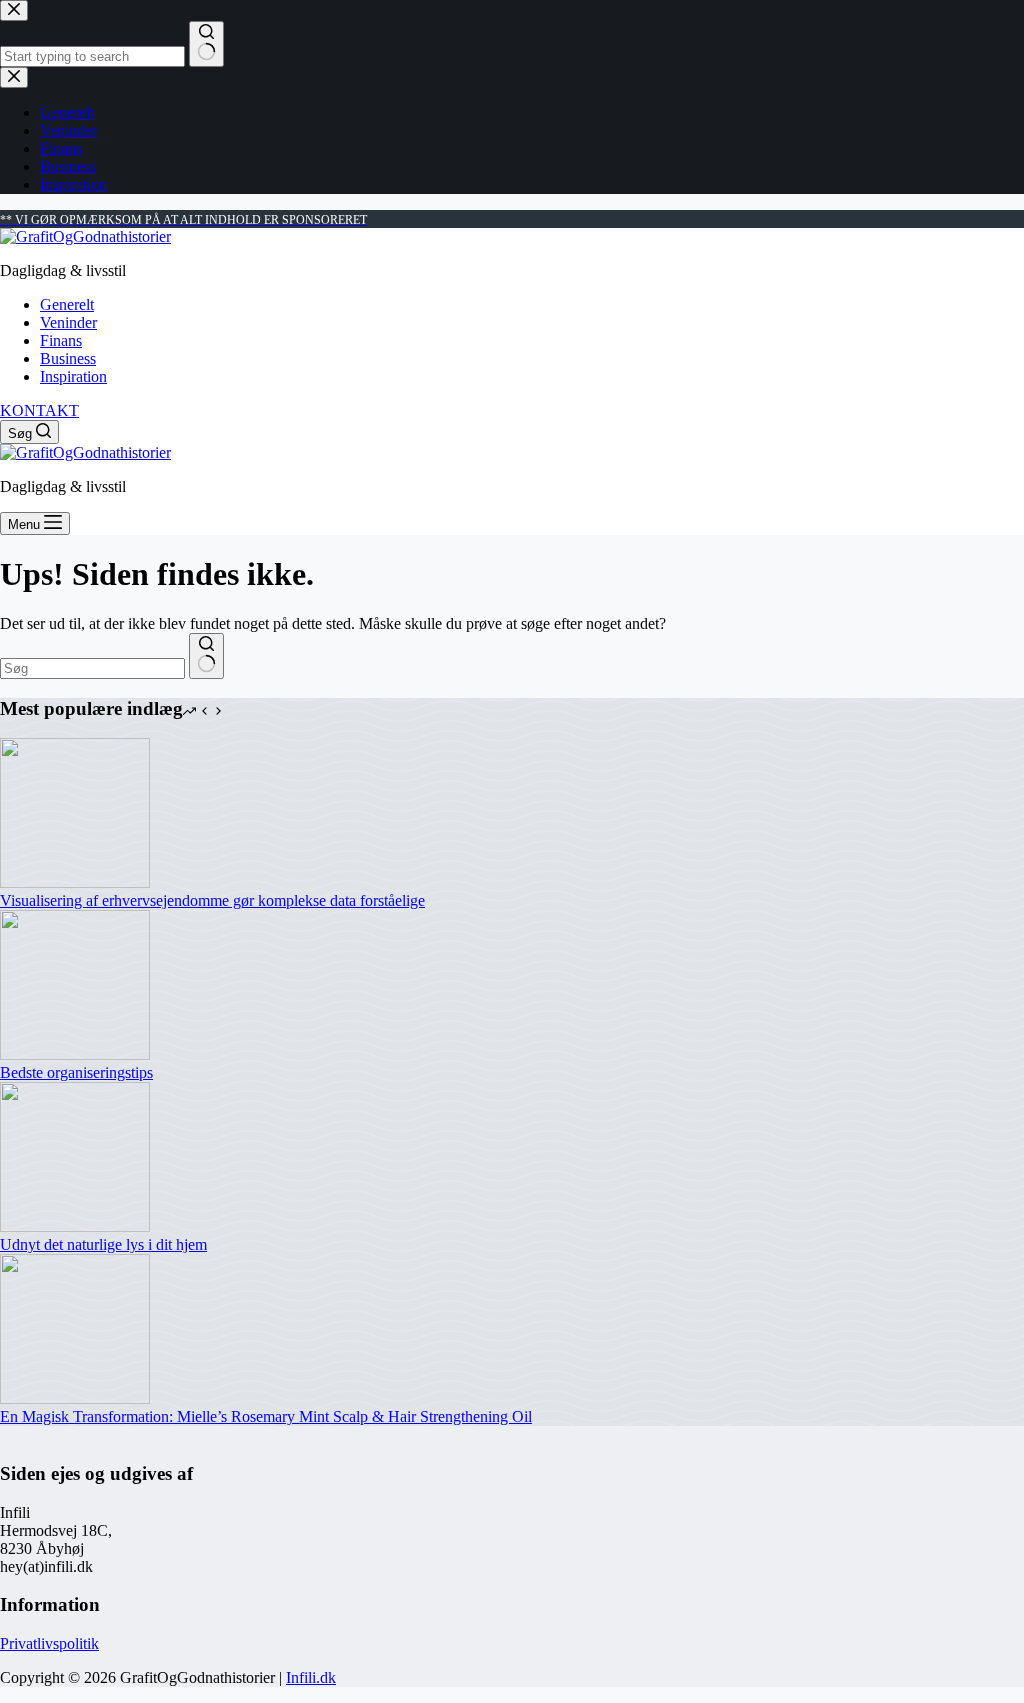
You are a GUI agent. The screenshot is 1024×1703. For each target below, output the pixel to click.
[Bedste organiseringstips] (75, 1054)
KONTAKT (39, 410)
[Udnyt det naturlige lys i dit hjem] (75, 1226)
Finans (61, 340)
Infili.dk (311, 1677)
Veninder (68, 322)
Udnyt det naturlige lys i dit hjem (103, 1244)
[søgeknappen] (206, 656)
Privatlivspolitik (49, 1643)
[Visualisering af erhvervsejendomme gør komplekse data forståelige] (75, 882)
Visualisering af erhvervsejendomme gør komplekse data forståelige (212, 900)
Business (68, 358)
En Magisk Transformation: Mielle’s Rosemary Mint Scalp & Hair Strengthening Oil (266, 1416)
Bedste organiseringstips (76, 1072)
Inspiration (73, 376)
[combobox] (92, 668)
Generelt (67, 304)
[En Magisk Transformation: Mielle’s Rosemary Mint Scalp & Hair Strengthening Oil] (75, 1398)
